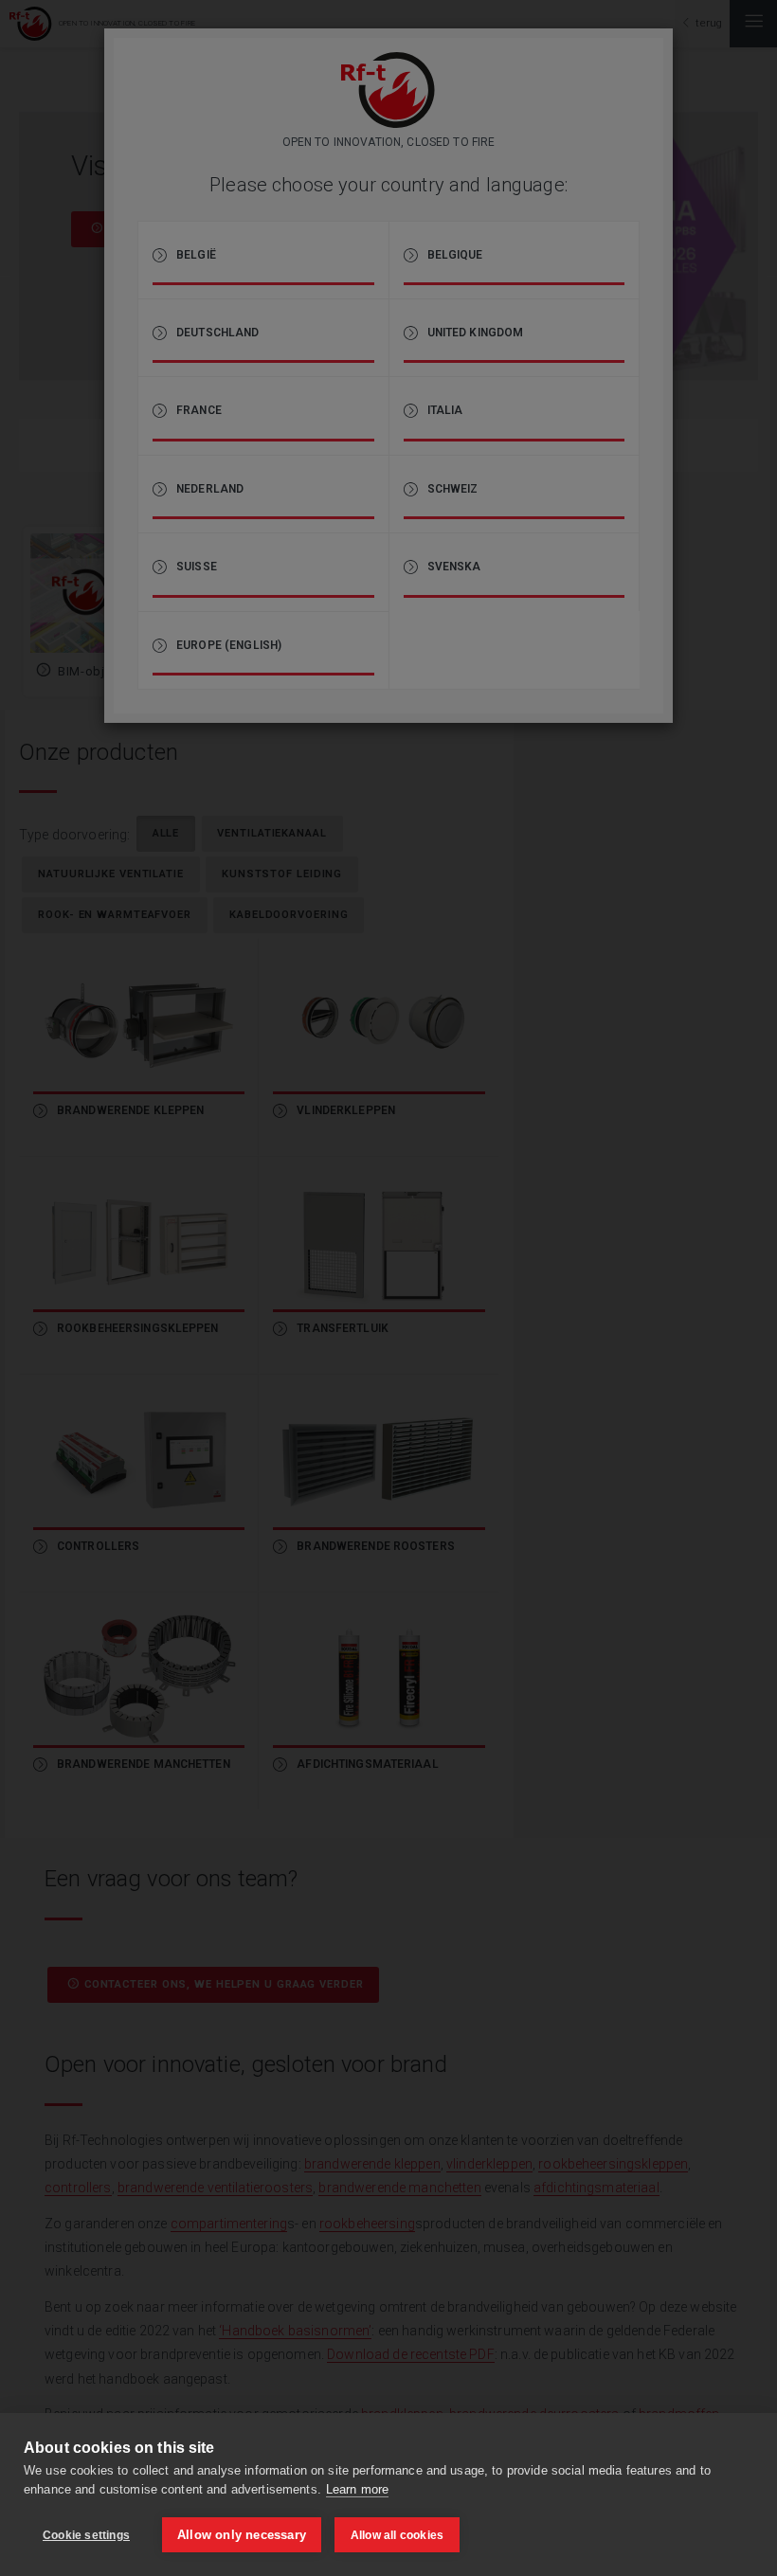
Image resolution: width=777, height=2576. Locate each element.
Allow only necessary (242, 2535)
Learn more (357, 2489)
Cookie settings (86, 2535)
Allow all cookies (397, 2535)
